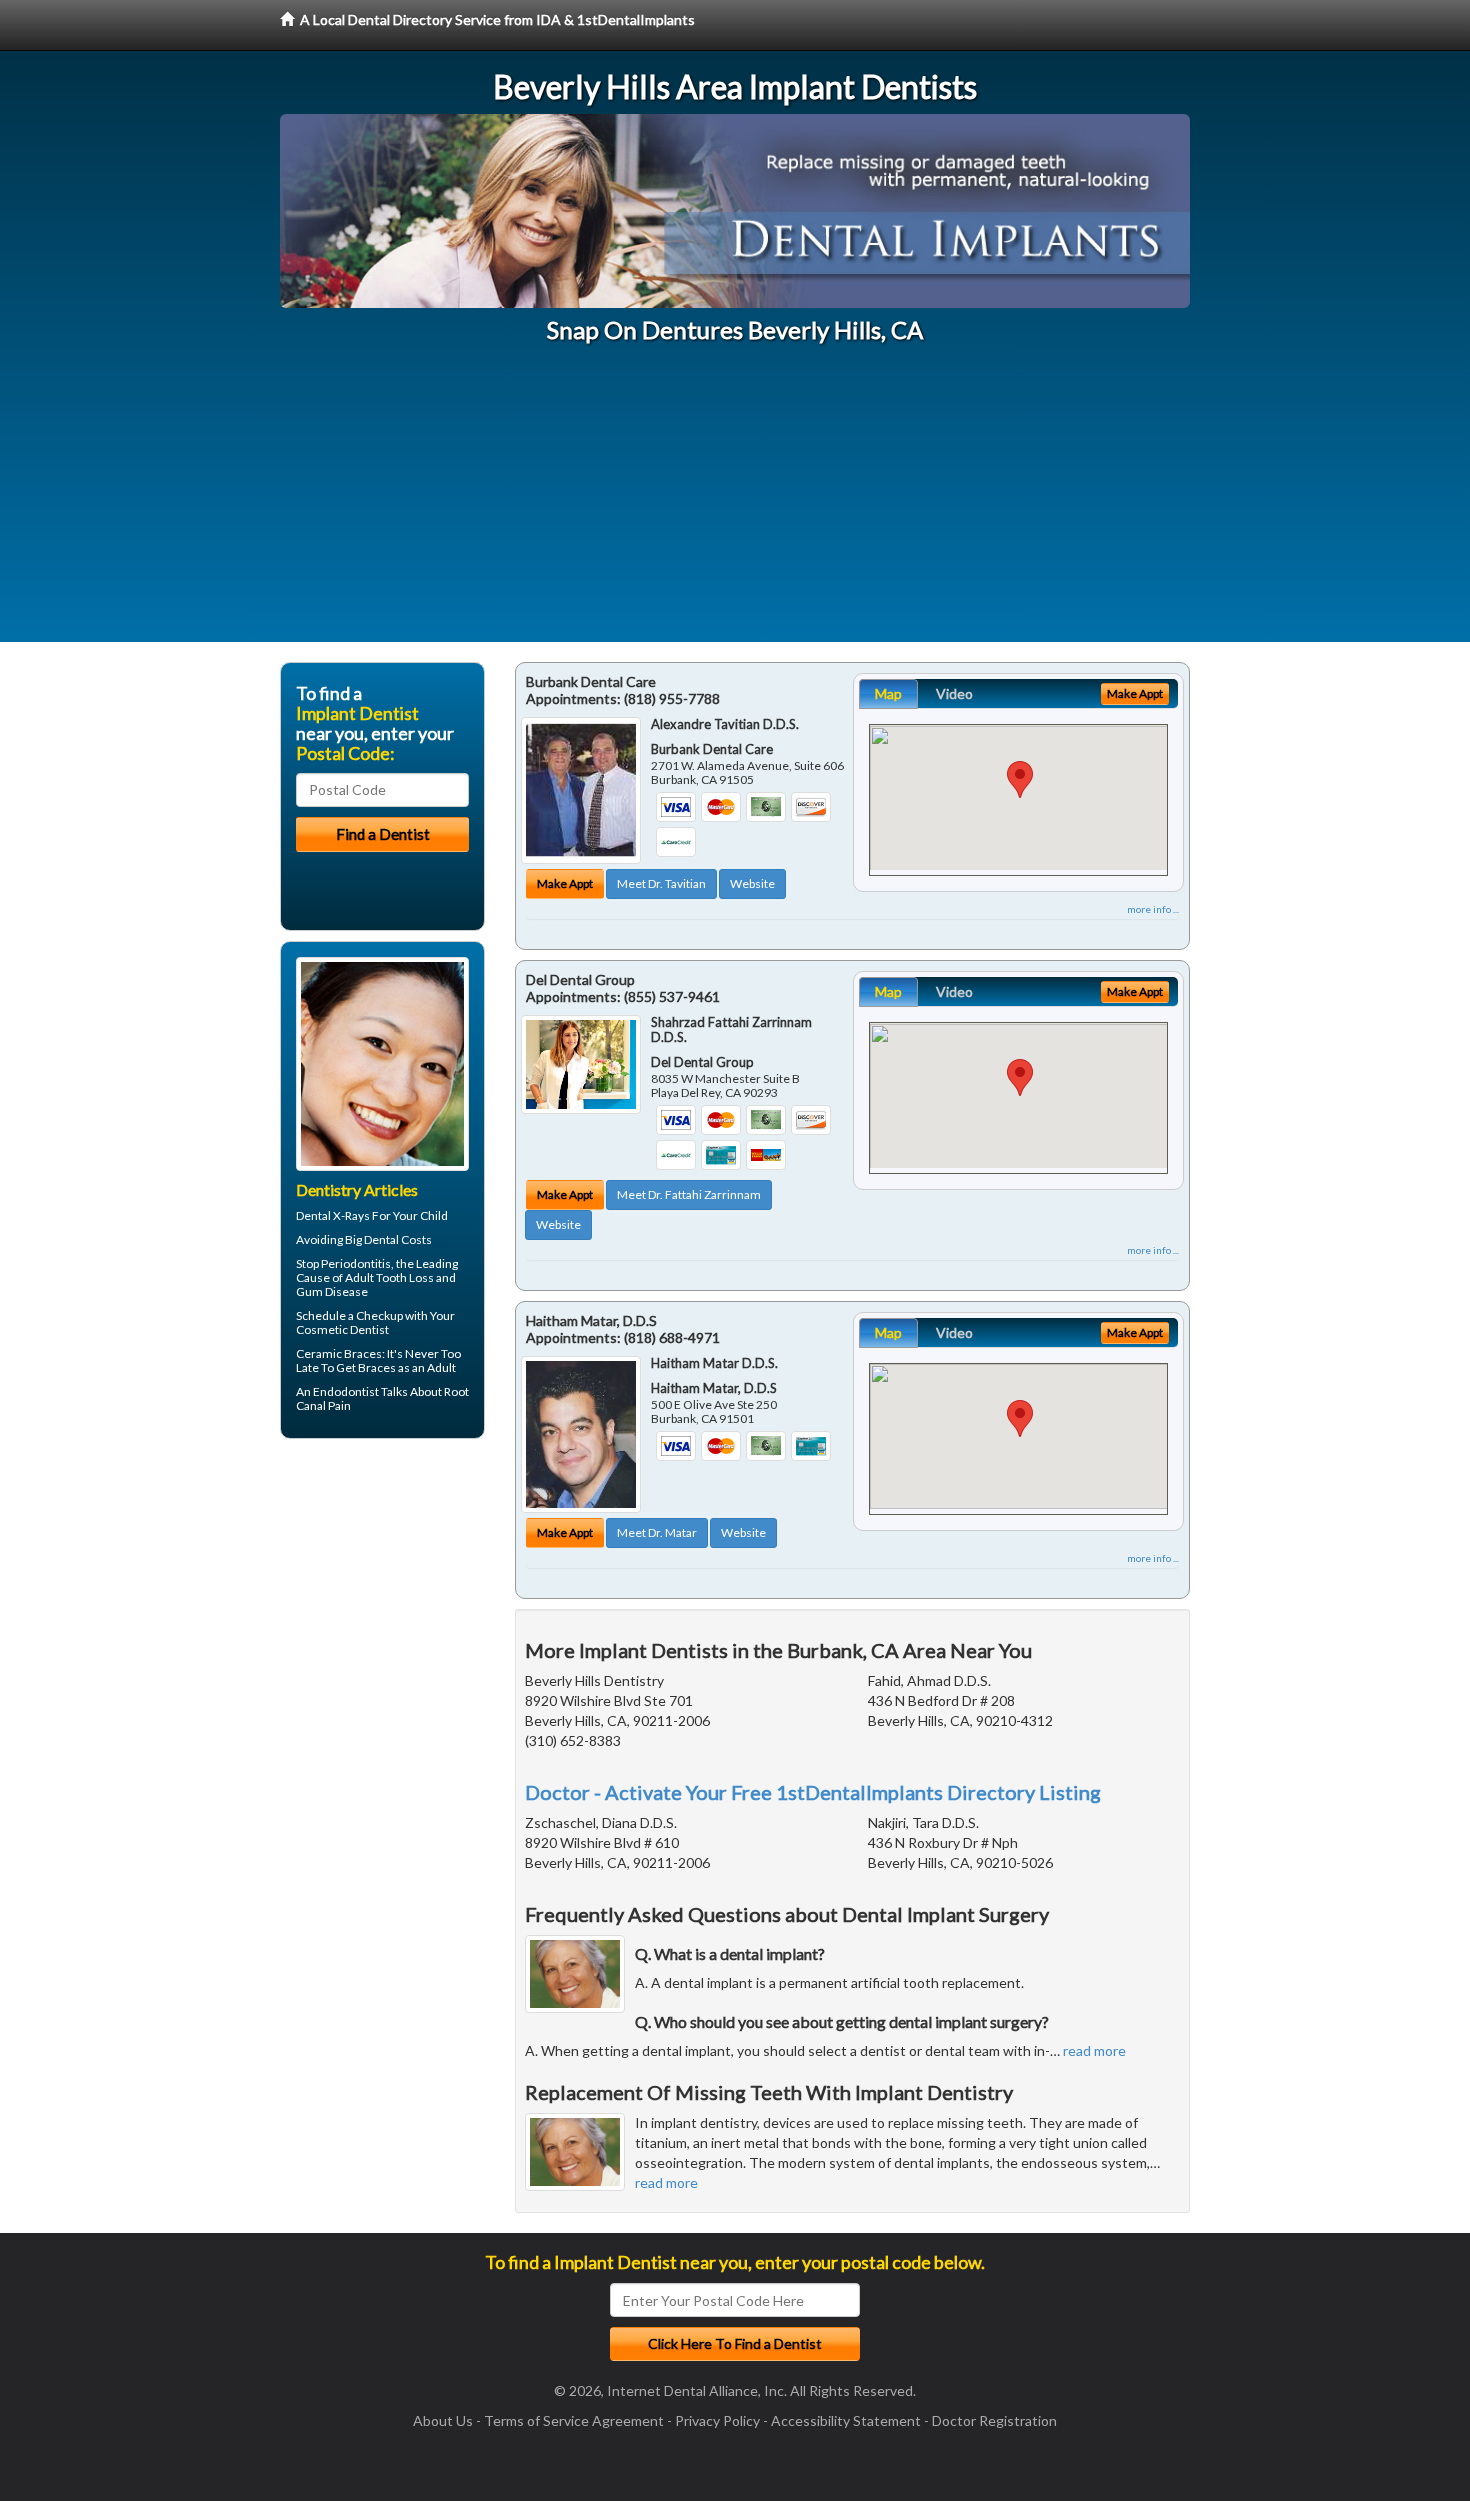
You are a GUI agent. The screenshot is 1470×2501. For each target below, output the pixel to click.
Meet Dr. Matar (657, 1532)
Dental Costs (398, 1239)
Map (888, 693)
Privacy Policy (717, 2420)
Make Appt (565, 883)
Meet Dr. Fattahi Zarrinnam (689, 1194)
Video (954, 693)
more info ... (1153, 909)
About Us (443, 2420)
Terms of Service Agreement (574, 2420)
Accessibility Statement (846, 2420)
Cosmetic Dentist (342, 1329)
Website (752, 883)
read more (1094, 2050)
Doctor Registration (994, 2420)
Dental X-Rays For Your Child (372, 1215)
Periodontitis (356, 1263)
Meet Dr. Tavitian (661, 883)
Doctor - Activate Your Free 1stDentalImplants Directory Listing (813, 1792)
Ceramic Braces (339, 1353)
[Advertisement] (735, 502)
